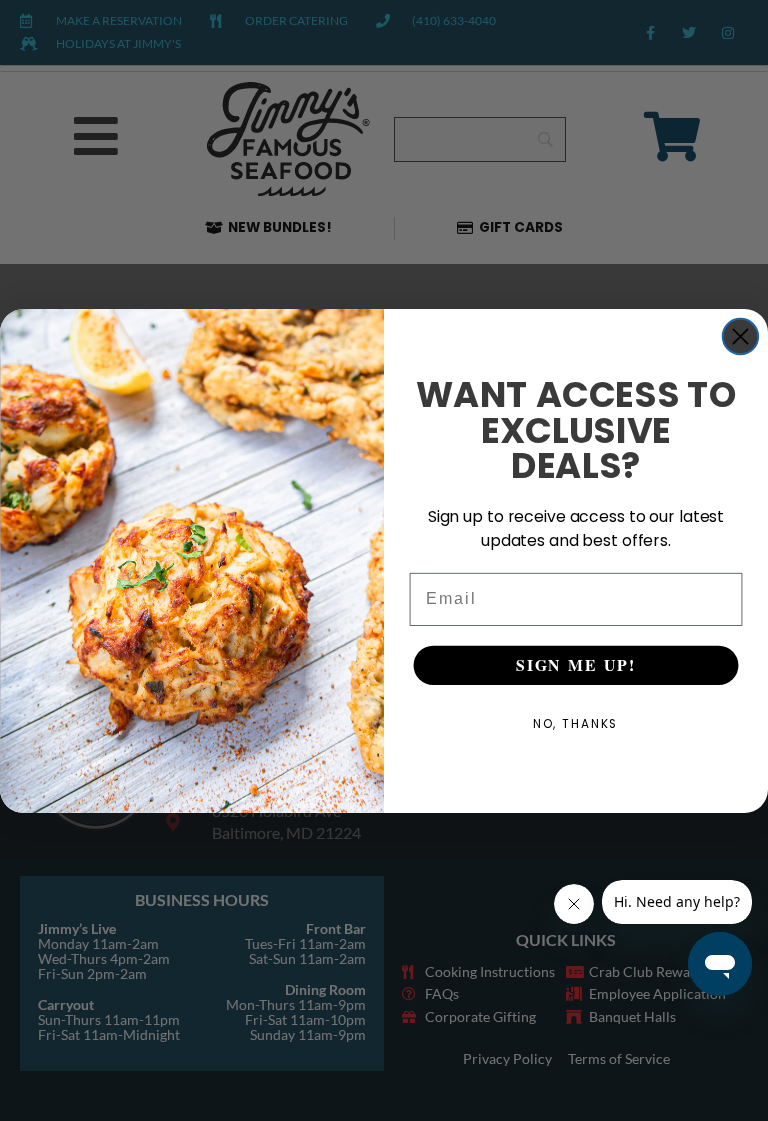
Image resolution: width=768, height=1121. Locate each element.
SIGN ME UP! (576, 664)
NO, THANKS (576, 723)
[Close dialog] (740, 335)
